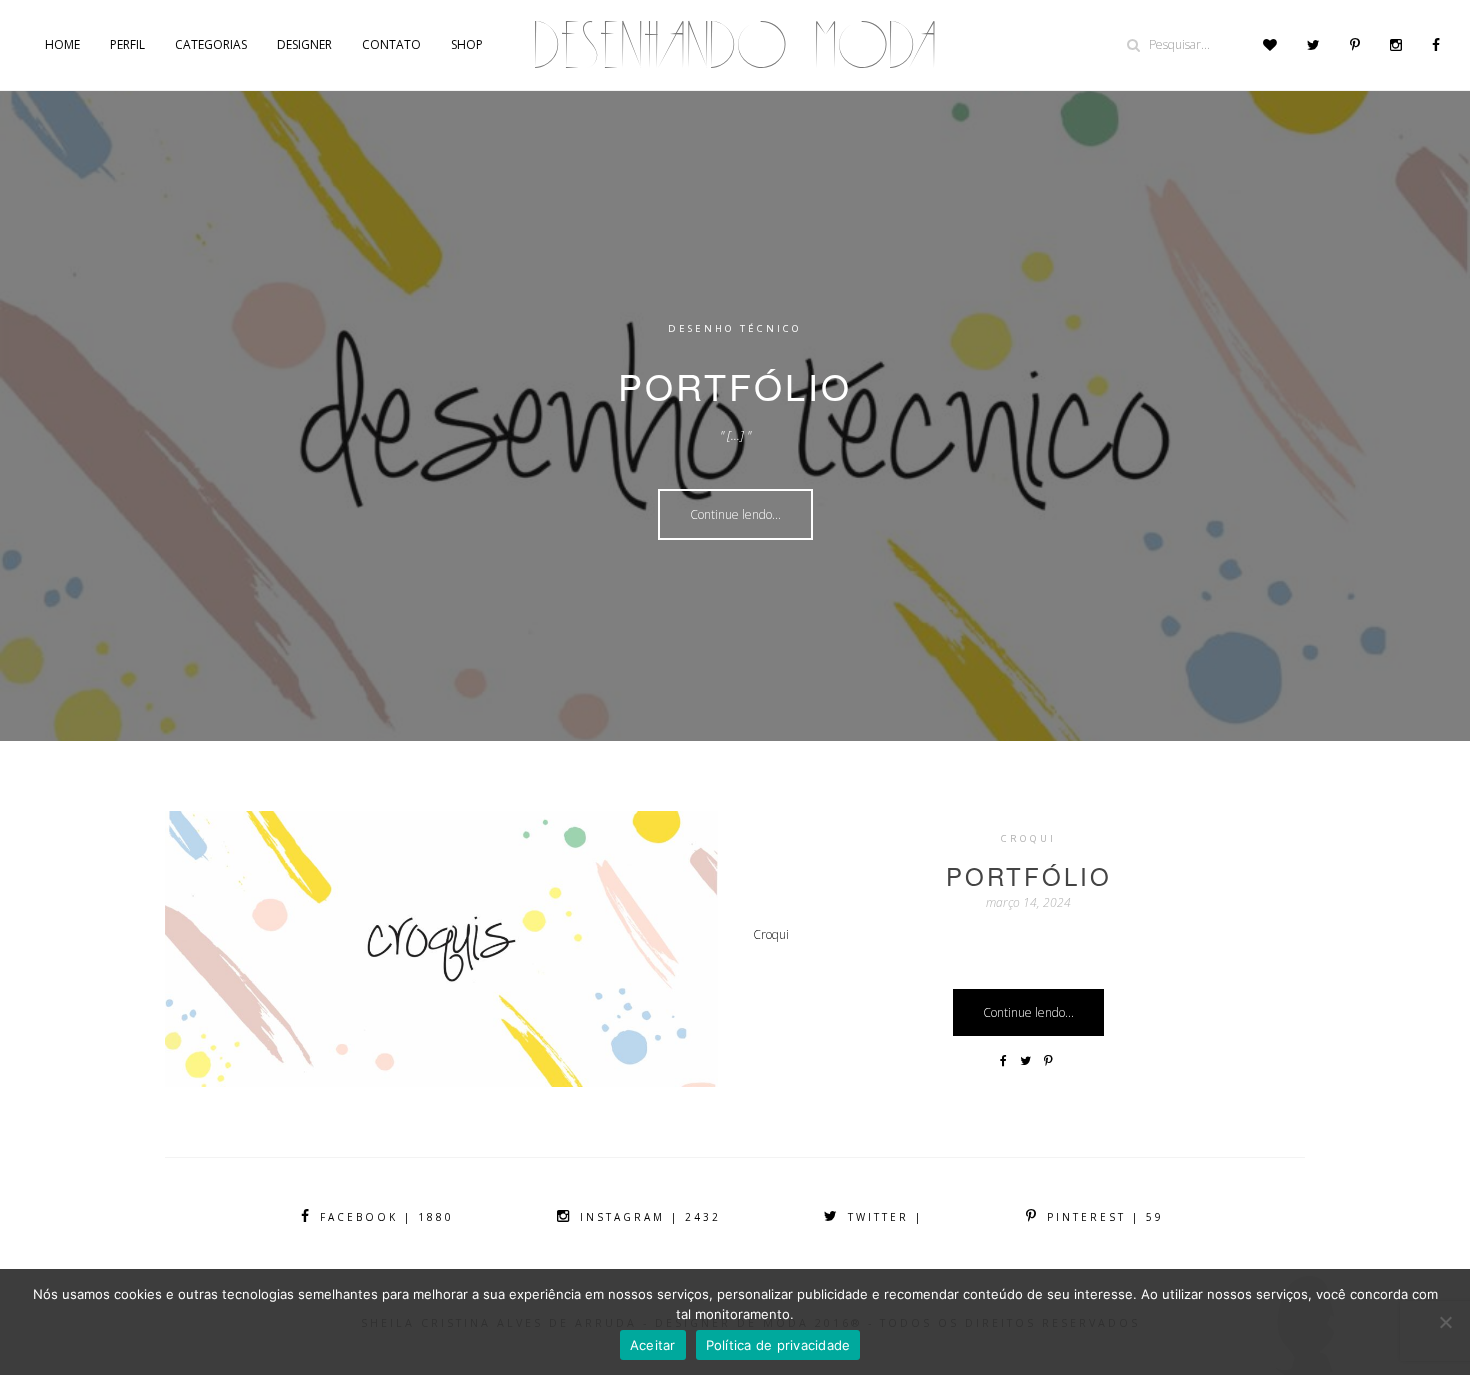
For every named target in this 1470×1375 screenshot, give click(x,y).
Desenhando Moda (735, 45)
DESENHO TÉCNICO (735, 328)
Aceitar (653, 1345)
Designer (304, 44)
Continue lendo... (735, 514)
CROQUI (1028, 838)
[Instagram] (1396, 45)
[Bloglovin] (1270, 45)
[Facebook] (1436, 45)
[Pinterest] (1355, 45)
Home (62, 44)
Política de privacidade (778, 1345)
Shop (467, 44)
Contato (391, 44)
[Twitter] (1313, 45)
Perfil (127, 44)
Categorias (211, 44)
